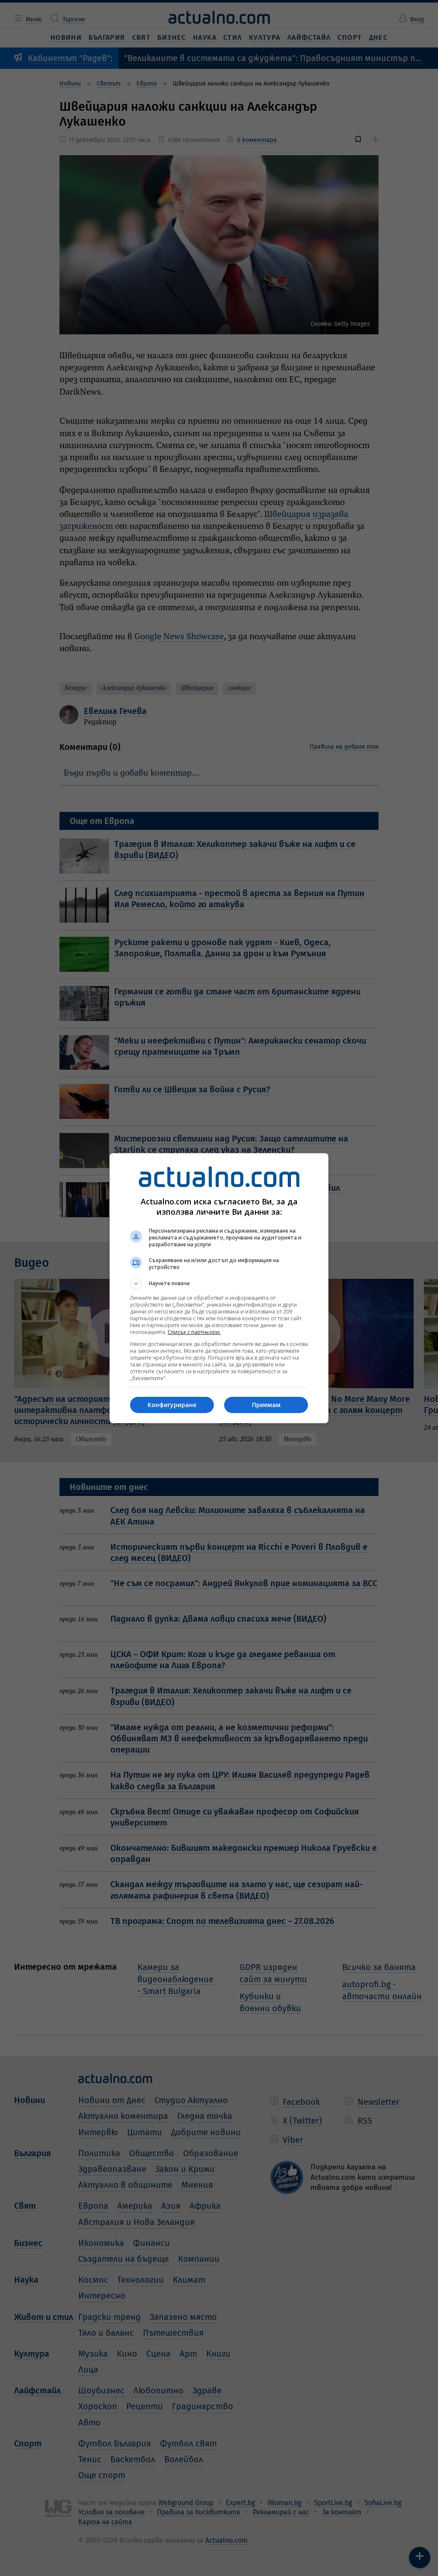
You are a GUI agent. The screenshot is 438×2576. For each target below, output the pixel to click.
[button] (219, 1284)
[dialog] (219, 1288)
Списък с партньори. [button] (194, 1332)
